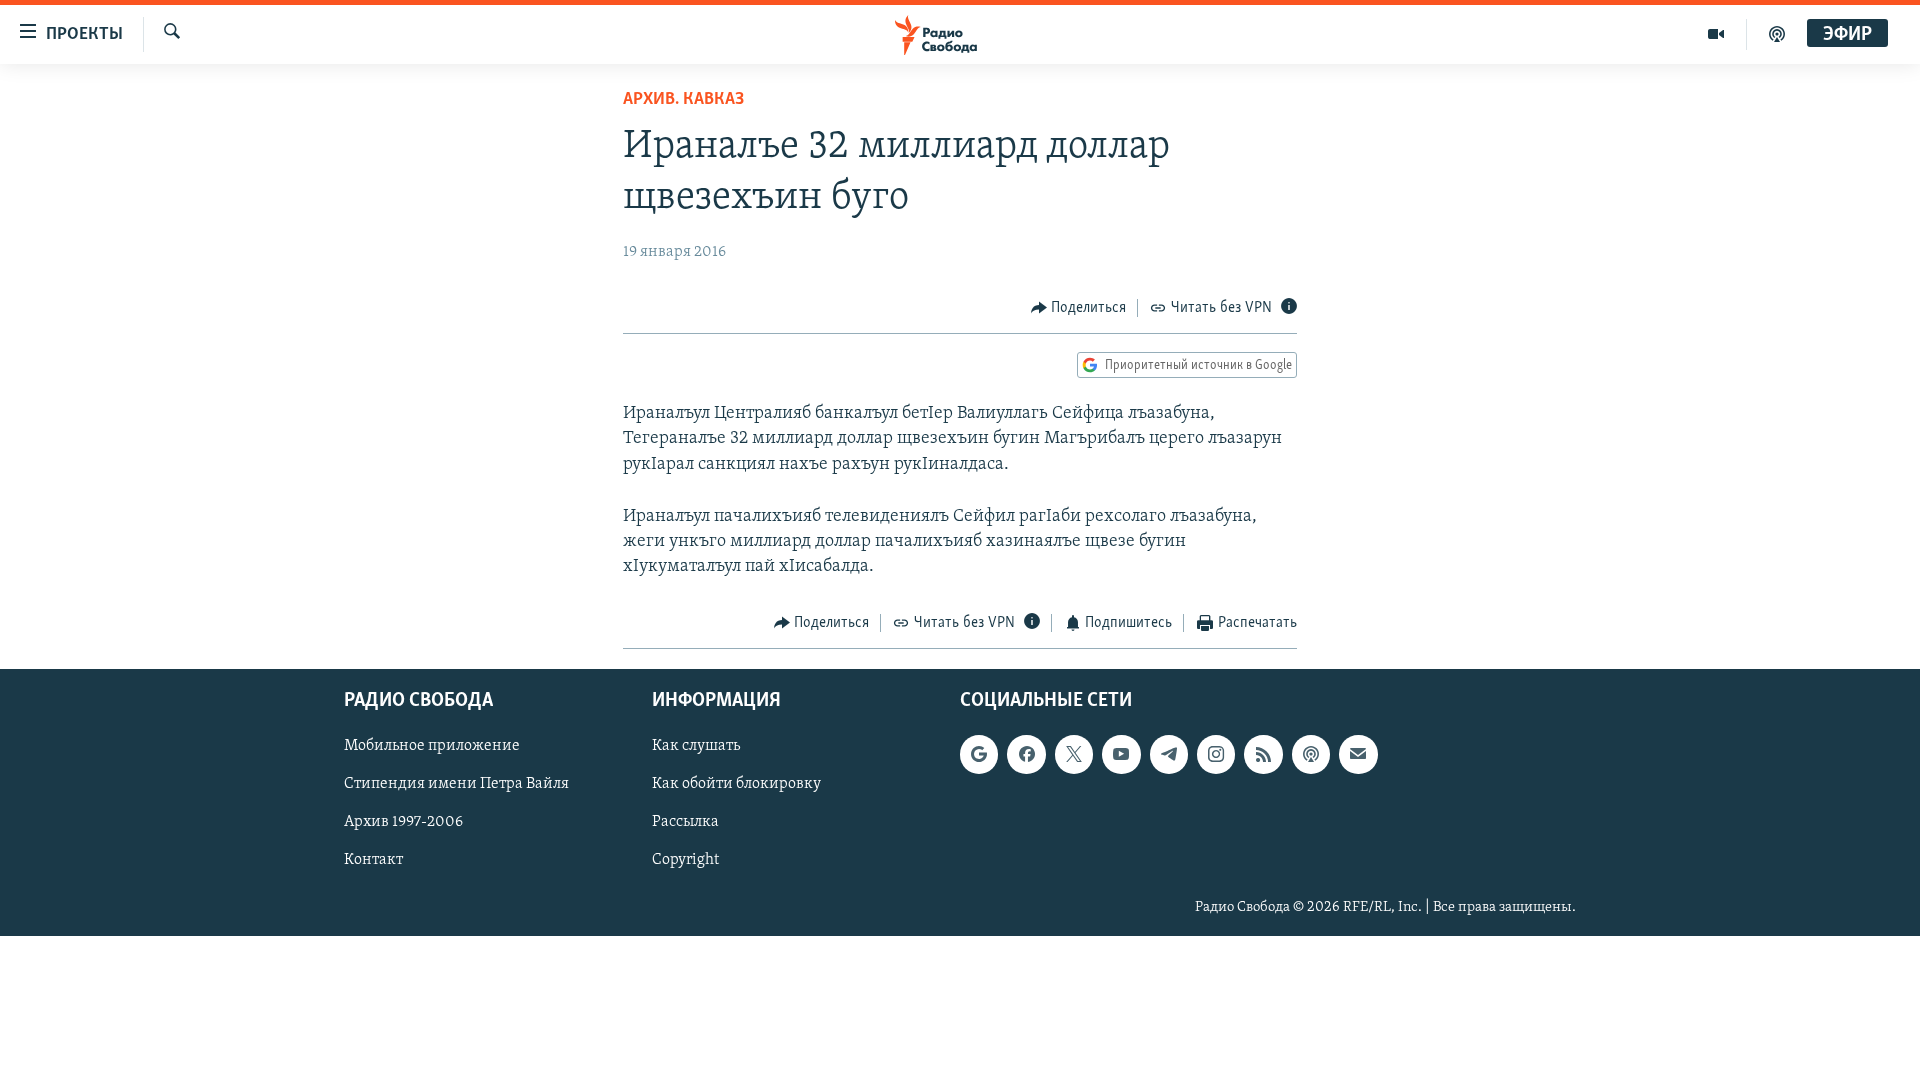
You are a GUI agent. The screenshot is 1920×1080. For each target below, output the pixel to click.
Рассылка (685, 822)
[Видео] (1716, 34)
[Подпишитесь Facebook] (1026, 754)
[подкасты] (1777, 34)
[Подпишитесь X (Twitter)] (1074, 754)
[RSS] (1263, 754)
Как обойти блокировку (736, 784)
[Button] (1079, 308)
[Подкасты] (1311, 754)
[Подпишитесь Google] (979, 754)
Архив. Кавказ (683, 100)
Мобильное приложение (432, 746)
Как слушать (696, 746)
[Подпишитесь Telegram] (1169, 754)
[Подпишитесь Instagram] (1216, 754)
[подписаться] (1358, 754)
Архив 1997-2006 (403, 822)
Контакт (373, 860)
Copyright (685, 860)
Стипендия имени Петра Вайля (456, 784)
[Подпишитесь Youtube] (1121, 754)
